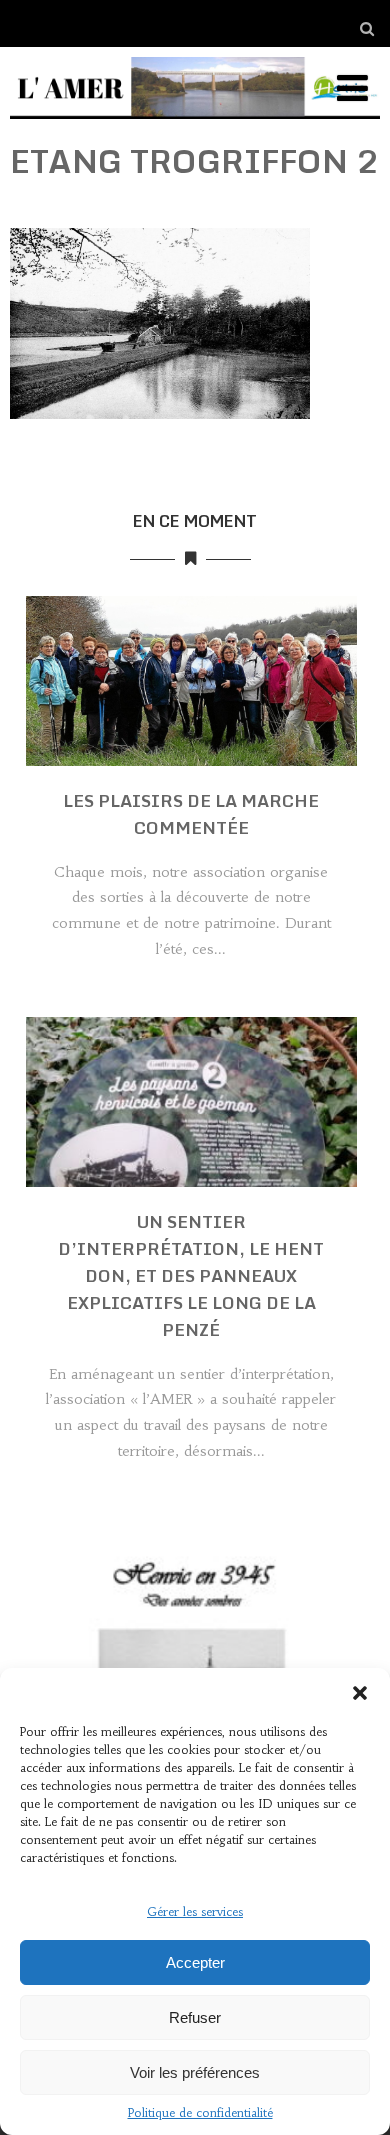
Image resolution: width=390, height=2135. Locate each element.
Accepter (195, 1962)
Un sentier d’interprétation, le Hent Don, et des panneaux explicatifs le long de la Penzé (191, 1275)
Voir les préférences (195, 2072)
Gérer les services (195, 1911)
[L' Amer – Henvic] (195, 123)
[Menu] (352, 88)
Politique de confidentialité (200, 2112)
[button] (360, 1693)
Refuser (195, 2017)
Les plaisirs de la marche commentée (191, 814)
